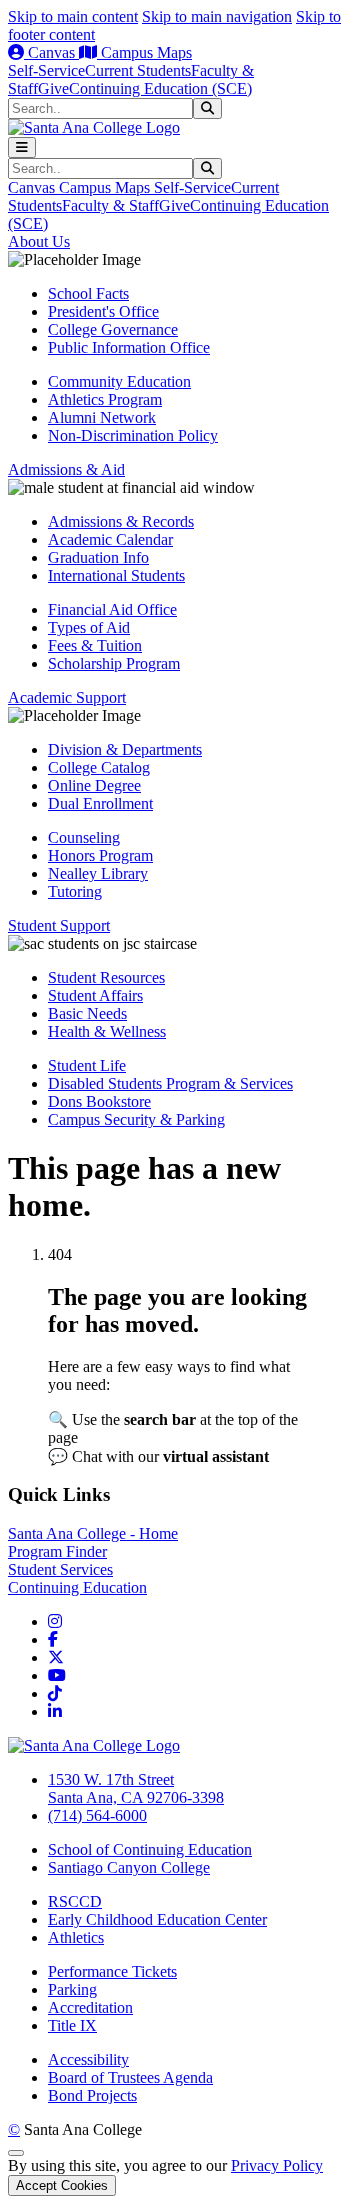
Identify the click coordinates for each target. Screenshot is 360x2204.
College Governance (113, 329)
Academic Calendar (110, 539)
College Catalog (99, 767)
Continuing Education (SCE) (160, 88)
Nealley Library (98, 873)
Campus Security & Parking (136, 1119)
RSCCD (75, 1901)
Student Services (60, 1569)
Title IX (72, 2025)
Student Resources (106, 977)
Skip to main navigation (217, 16)
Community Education (119, 381)
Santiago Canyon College (129, 1867)
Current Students (138, 70)
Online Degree (94, 785)
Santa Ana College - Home (93, 1533)
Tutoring (75, 891)
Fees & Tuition (95, 645)
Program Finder (57, 1551)
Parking (72, 1989)
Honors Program (100, 855)
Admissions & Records (121, 521)
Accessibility (88, 2059)
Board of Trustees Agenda (130, 2077)
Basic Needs (87, 1013)
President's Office (103, 311)
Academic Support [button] (67, 697)
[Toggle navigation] (22, 147)
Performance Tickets (112, 1971)
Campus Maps (144, 52)
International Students (116, 575)
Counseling (84, 837)
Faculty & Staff (110, 205)
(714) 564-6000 (97, 1815)
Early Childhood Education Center (157, 1919)
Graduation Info (98, 557)
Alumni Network (102, 417)
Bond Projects (92, 2095)
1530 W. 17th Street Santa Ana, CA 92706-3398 (136, 1788)
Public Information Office (129, 347)
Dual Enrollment (100, 803)
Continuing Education (77, 1587)
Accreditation (90, 2007)
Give (53, 88)
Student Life (87, 1065)
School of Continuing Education (150, 1849)
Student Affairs (95, 995)
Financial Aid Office (112, 609)
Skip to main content (73, 16)
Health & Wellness (107, 1031)
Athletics (76, 1937)
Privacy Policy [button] (277, 2165)
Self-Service (46, 70)
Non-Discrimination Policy (133, 435)
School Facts (88, 293)
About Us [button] (39, 241)
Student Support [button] (59, 925)
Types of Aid (89, 627)
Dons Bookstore (99, 1101)
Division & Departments (125, 749)
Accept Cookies (62, 2185)
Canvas (51, 52)
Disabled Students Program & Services (170, 1083)
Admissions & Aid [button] (66, 469)
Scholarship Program (114, 663)
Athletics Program (105, 399)
